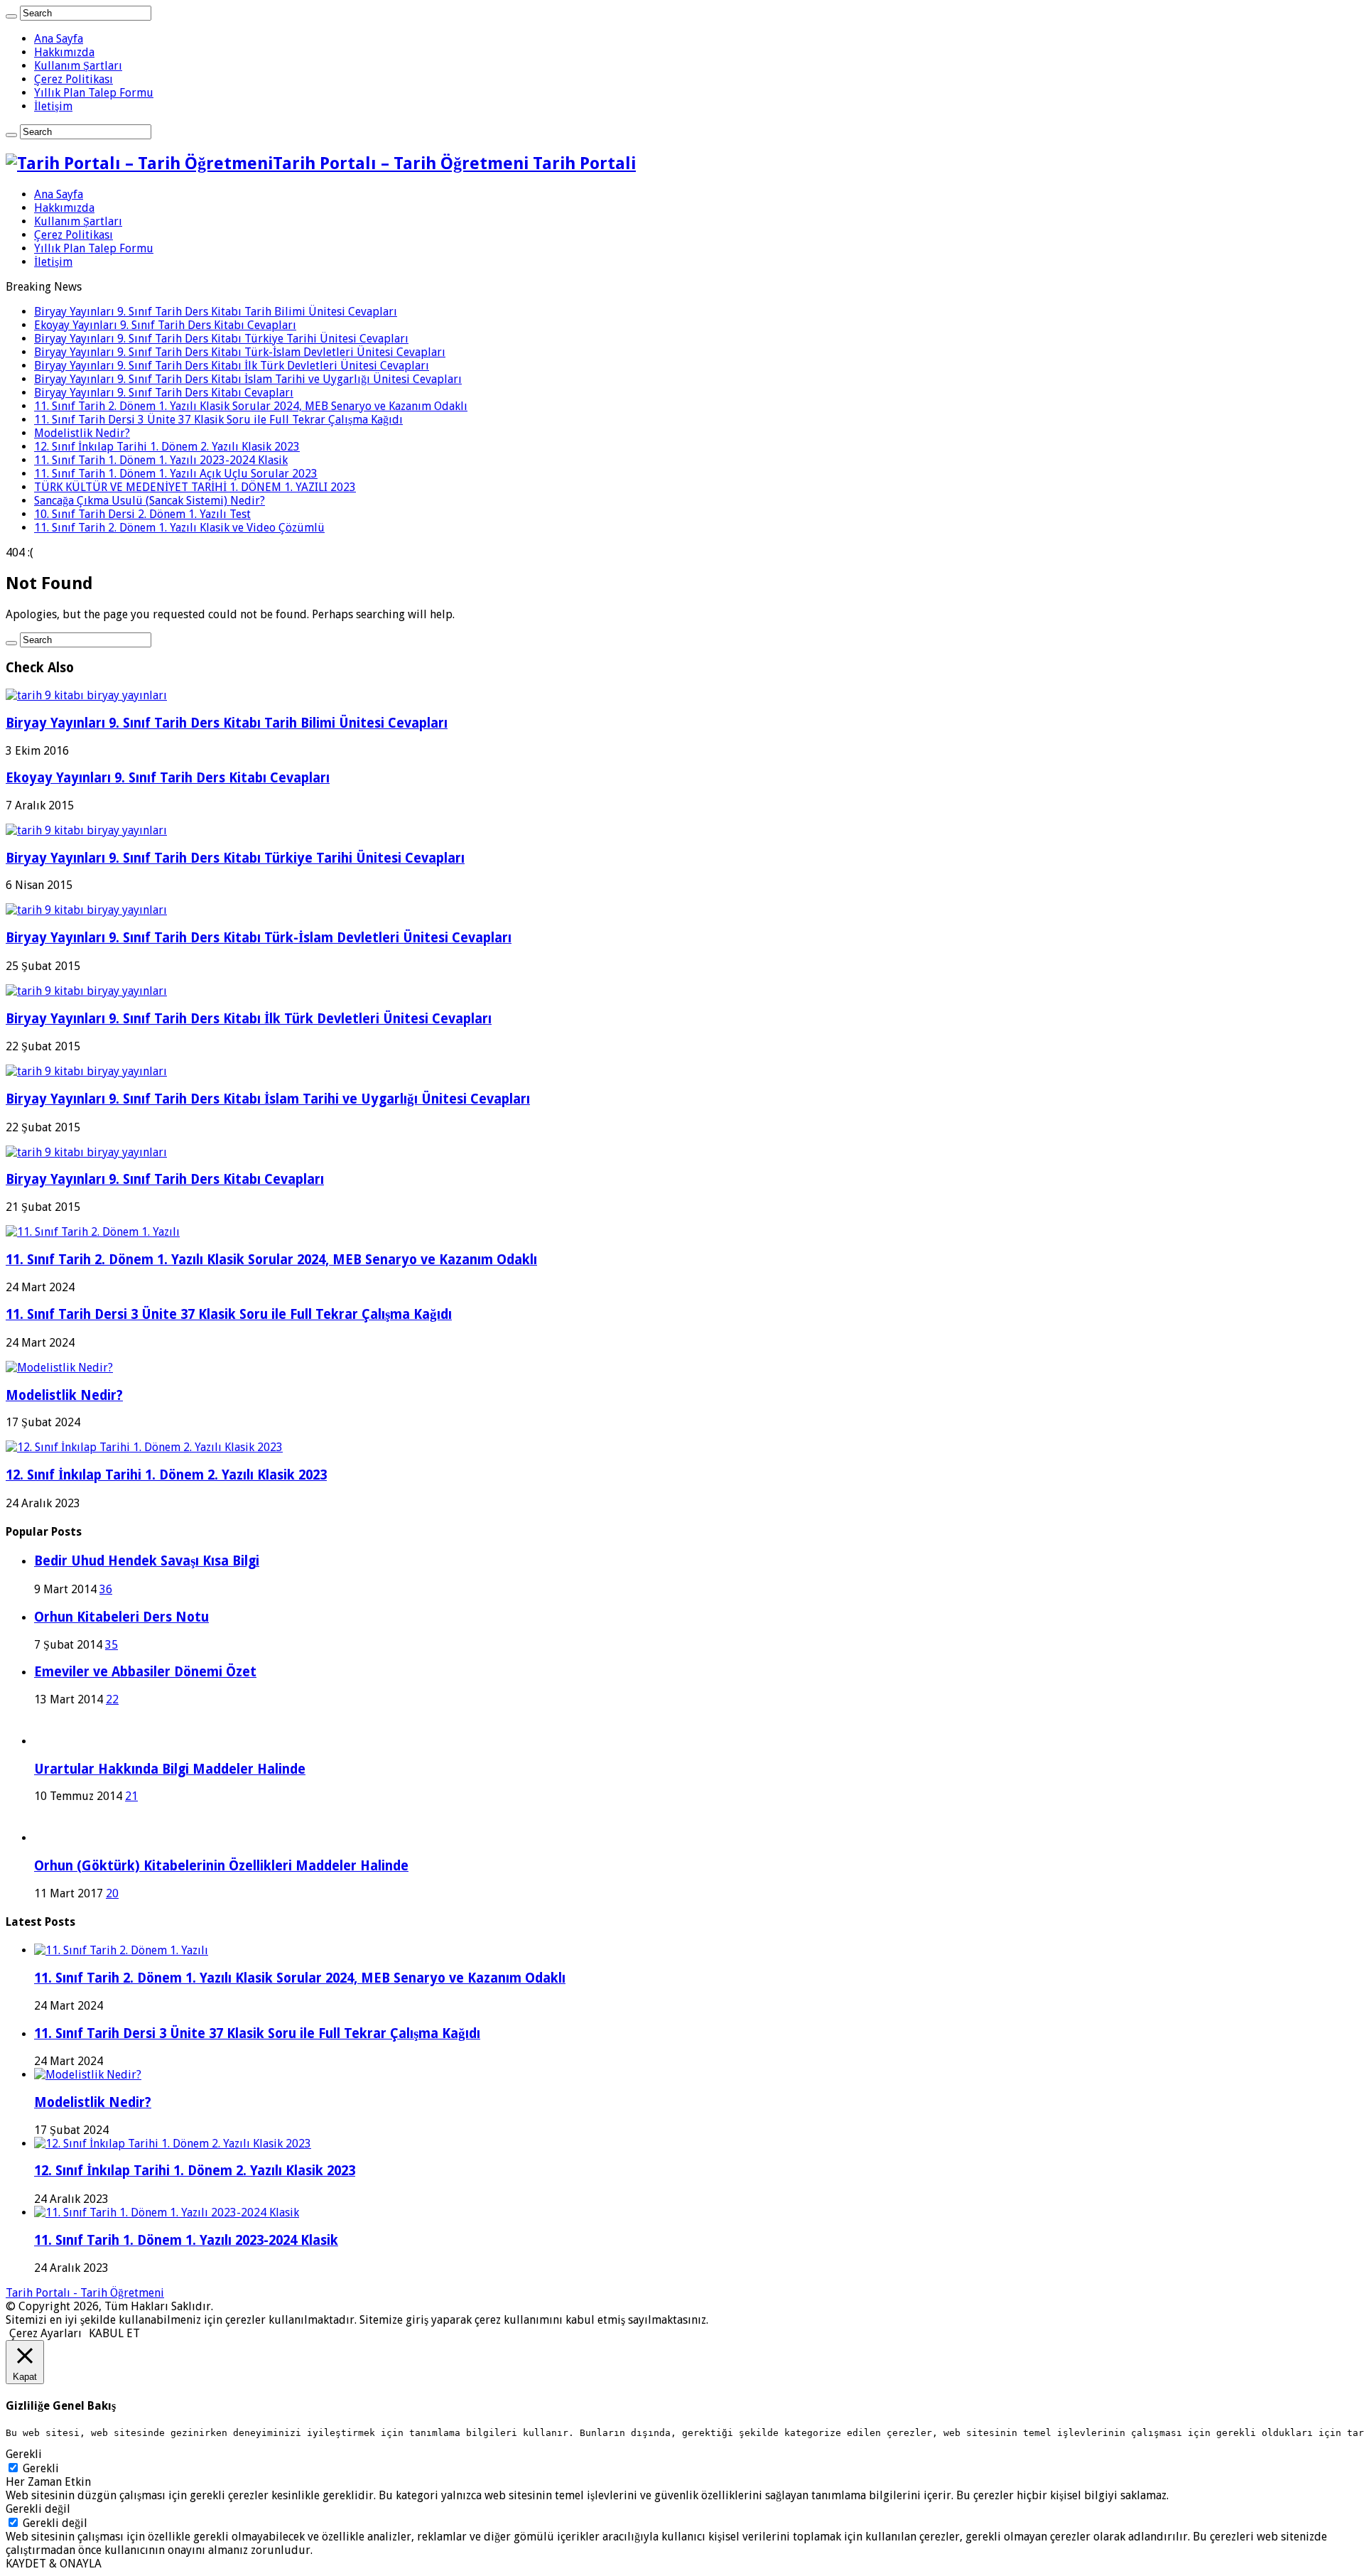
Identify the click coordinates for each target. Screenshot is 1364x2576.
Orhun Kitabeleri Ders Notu (121, 1617)
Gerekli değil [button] (38, 2509)
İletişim (53, 106)
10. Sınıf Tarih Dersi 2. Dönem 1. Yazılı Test (142, 514)
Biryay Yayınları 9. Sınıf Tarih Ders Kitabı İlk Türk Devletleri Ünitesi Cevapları (232, 366)
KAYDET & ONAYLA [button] (54, 2564)
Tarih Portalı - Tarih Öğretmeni (85, 2293)
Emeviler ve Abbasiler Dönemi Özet (145, 1672)
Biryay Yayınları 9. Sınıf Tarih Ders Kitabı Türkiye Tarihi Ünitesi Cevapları (221, 339)
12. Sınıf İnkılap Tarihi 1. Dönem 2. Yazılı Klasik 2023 (167, 447)
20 (112, 1893)
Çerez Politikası (74, 79)
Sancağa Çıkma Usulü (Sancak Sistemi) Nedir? (150, 501)
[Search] (11, 16)
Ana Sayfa (59, 39)
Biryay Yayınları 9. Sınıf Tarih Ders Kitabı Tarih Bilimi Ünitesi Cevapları (216, 312)
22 (112, 1699)
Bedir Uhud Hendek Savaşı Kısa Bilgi (147, 1561)
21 (131, 1796)
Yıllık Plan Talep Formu (94, 93)
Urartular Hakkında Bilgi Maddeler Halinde (170, 1769)
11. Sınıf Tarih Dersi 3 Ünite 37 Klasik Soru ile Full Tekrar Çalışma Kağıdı (218, 420)
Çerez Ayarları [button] (45, 2333)
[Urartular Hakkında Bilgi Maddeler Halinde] (54, 1741)
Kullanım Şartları (78, 66)
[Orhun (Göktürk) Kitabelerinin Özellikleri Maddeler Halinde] (54, 1838)
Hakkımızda (64, 52)
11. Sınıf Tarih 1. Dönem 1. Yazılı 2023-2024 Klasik (161, 460)
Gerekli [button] (24, 2454)
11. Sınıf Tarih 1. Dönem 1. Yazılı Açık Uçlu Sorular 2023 (176, 474)
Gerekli (41, 2468)
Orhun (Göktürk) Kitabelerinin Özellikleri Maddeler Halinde (221, 1866)
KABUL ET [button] (114, 2333)
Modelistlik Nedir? (82, 433)
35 (112, 1645)
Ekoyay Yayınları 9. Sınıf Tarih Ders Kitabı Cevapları (165, 325)
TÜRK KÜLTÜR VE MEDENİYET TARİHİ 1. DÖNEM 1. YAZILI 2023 (195, 487)
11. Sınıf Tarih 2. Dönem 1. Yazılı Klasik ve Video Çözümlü (179, 528)
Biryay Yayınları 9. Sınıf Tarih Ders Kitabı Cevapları (164, 393)
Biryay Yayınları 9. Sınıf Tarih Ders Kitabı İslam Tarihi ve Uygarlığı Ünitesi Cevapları (248, 379)
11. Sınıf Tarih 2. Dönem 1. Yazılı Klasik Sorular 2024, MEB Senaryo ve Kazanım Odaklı (251, 406)
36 (106, 1589)
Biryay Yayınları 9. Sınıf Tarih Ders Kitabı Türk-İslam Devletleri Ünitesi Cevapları (240, 352)
